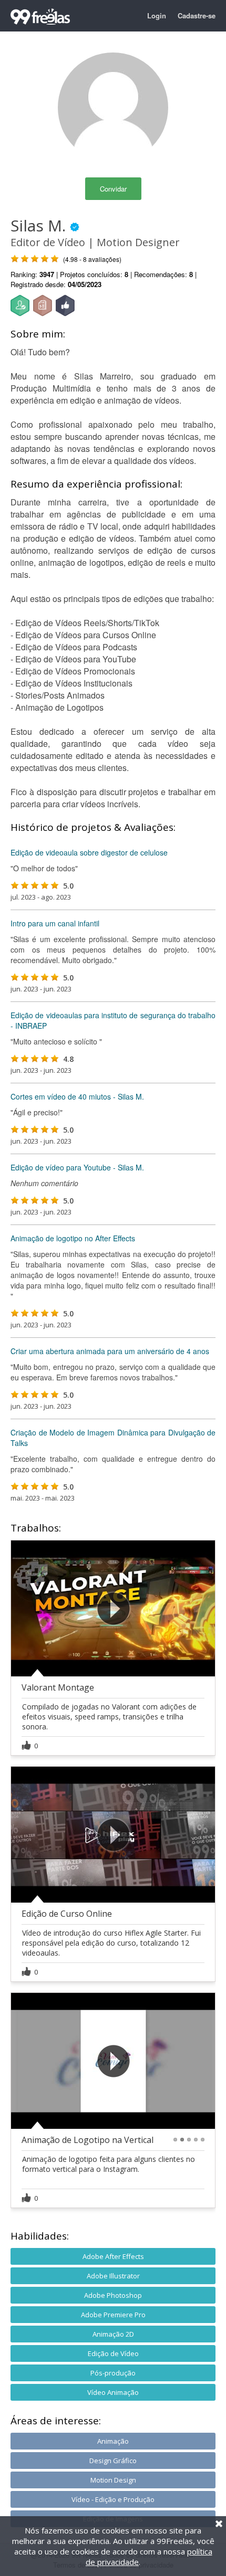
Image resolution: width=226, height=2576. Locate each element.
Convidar (113, 189)
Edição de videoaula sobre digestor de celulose (89, 852)
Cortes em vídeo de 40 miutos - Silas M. (77, 1096)
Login (157, 15)
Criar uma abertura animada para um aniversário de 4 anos (110, 1351)
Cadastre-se (197, 15)
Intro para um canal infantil (55, 923)
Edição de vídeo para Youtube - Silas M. (77, 1167)
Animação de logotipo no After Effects (73, 1238)
